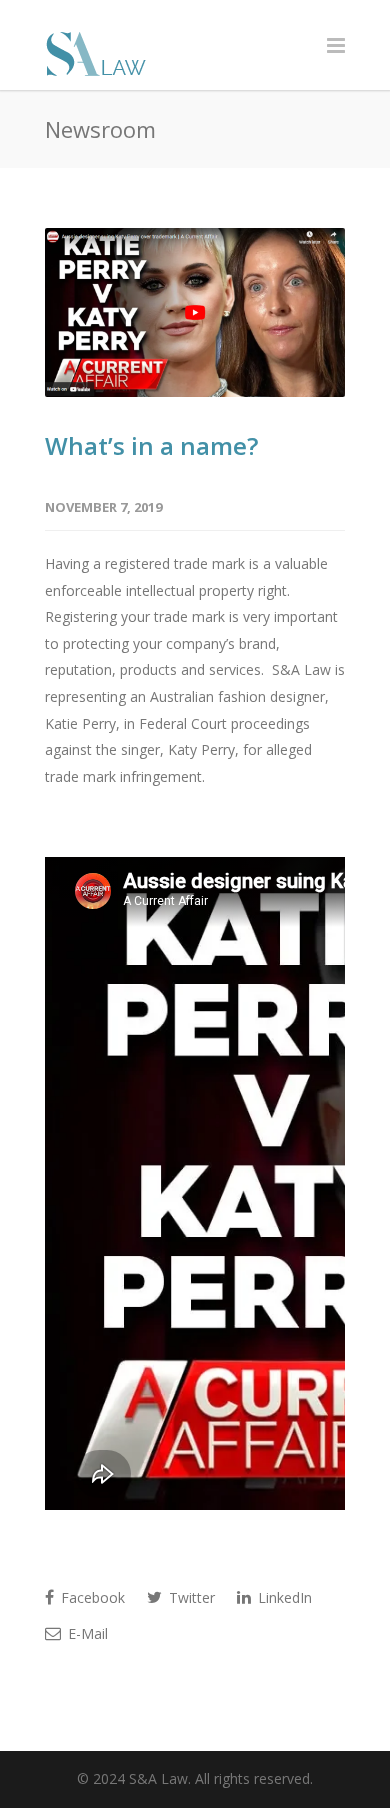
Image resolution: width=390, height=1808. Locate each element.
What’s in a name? (151, 445)
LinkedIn (283, 1597)
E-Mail (86, 1633)
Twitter (190, 1597)
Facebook (91, 1597)
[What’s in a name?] (195, 312)
